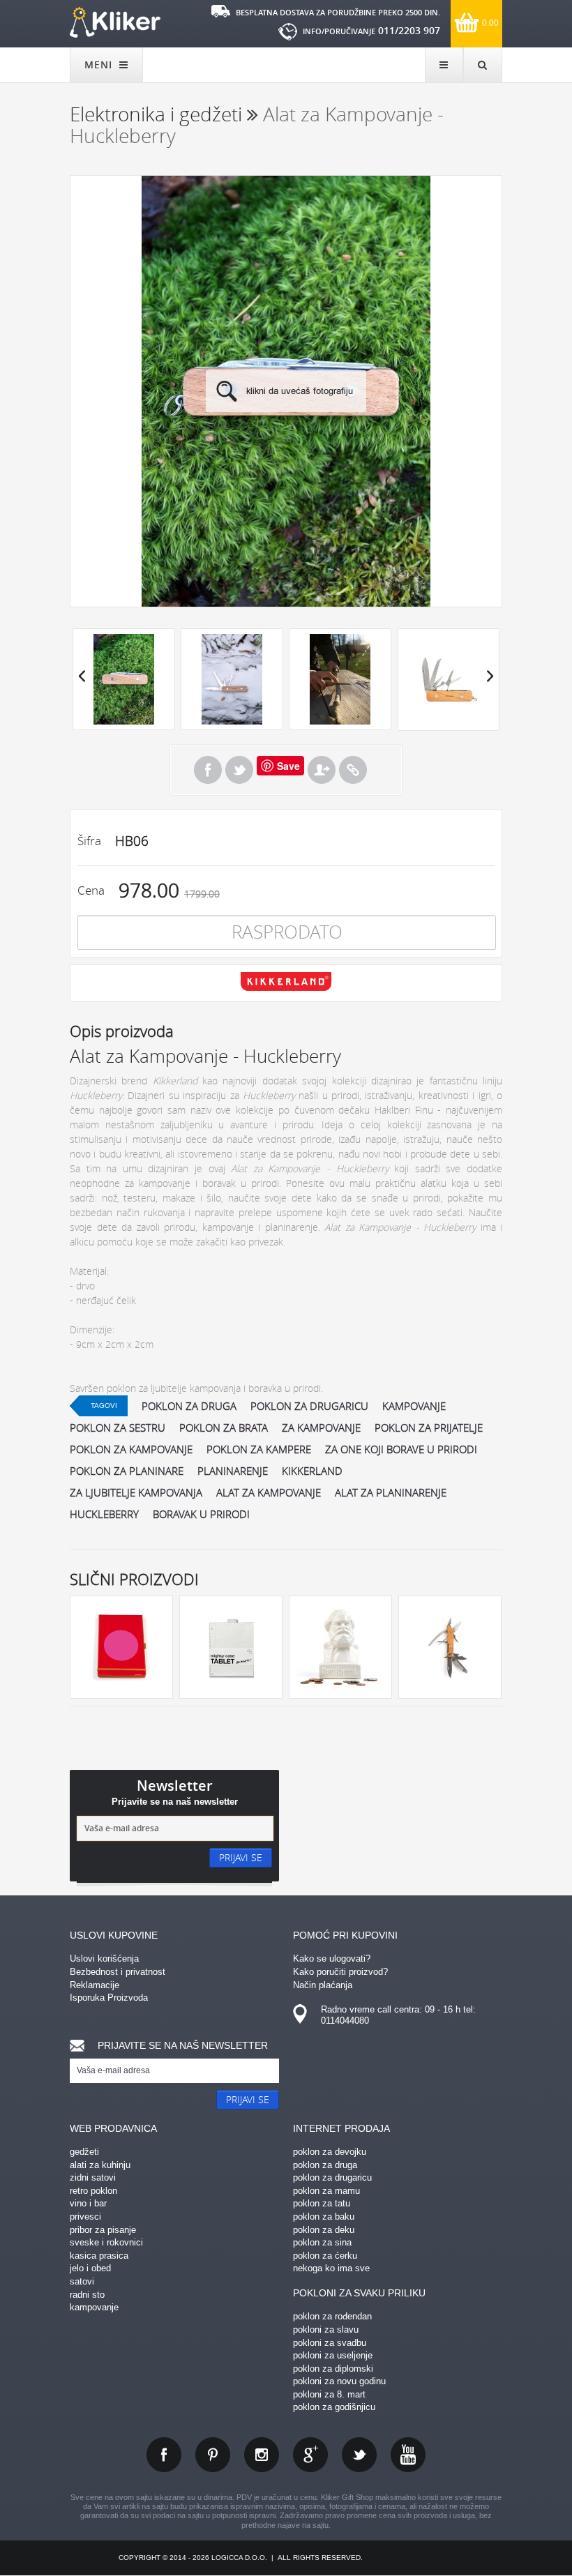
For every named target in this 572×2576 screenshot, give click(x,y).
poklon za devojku (330, 2152)
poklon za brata (224, 1427)
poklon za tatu (322, 2203)
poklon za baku (324, 2217)
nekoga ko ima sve (331, 2268)
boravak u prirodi (201, 1514)
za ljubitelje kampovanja (136, 1492)
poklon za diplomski (333, 2369)
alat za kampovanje (269, 1492)
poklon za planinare (127, 1471)
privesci (85, 2217)
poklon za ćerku (325, 2256)
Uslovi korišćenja (104, 1958)
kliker (115, 22)
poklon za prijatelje (429, 1427)
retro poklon (93, 2191)
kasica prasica (99, 2256)
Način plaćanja (323, 1985)
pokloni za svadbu (330, 2343)
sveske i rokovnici (106, 2242)
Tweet (239, 770)
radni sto (87, 2295)
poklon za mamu (326, 2191)
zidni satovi (93, 2177)
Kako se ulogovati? (332, 1958)
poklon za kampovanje (131, 1449)
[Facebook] (208, 770)
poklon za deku (324, 2230)
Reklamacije (95, 1985)
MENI (100, 65)
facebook (164, 2455)
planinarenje (233, 1471)
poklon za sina (322, 2242)
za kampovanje (321, 1427)
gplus (310, 2455)
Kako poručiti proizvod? (340, 1972)
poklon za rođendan (332, 2316)
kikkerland (312, 1471)
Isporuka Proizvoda (109, 1998)
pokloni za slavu (326, 2329)
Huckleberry (104, 1514)
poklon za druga (189, 1406)
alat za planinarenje (391, 1492)
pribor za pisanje (103, 2230)
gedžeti (84, 2152)
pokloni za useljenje (333, 2355)
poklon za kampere (259, 1449)
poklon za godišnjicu (334, 2407)
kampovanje (414, 1406)
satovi (82, 2281)
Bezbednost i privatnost (118, 1972)
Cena (91, 890)
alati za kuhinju (100, 2165)
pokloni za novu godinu (339, 2381)
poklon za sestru (118, 1427)
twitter (359, 2455)
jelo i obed (90, 2268)
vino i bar (88, 2203)
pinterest (213, 2455)
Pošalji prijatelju (322, 770)
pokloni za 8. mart (329, 2394)
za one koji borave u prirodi (401, 1449)
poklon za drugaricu (309, 1406)
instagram (262, 2455)
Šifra (89, 841)
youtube (408, 2455)
